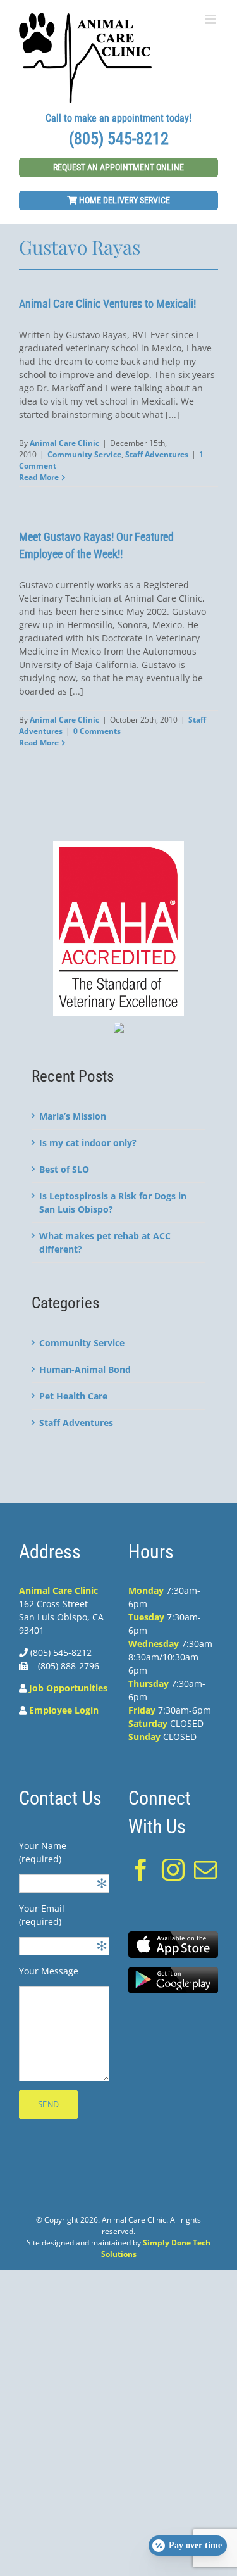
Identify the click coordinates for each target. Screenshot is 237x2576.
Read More (39, 477)
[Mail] (205, 1870)
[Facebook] (141, 1870)
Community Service (84, 454)
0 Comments (97, 731)
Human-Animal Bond (85, 1369)
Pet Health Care (73, 1396)
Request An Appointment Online (118, 167)
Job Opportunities (68, 1688)
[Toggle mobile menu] (211, 19)
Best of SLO (64, 1169)
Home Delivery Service (124, 200)
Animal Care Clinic (64, 443)
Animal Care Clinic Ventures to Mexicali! (107, 304)
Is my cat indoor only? (88, 1143)
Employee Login (64, 1710)
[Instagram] (173, 1870)
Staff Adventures (157, 454)
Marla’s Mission (73, 1116)
